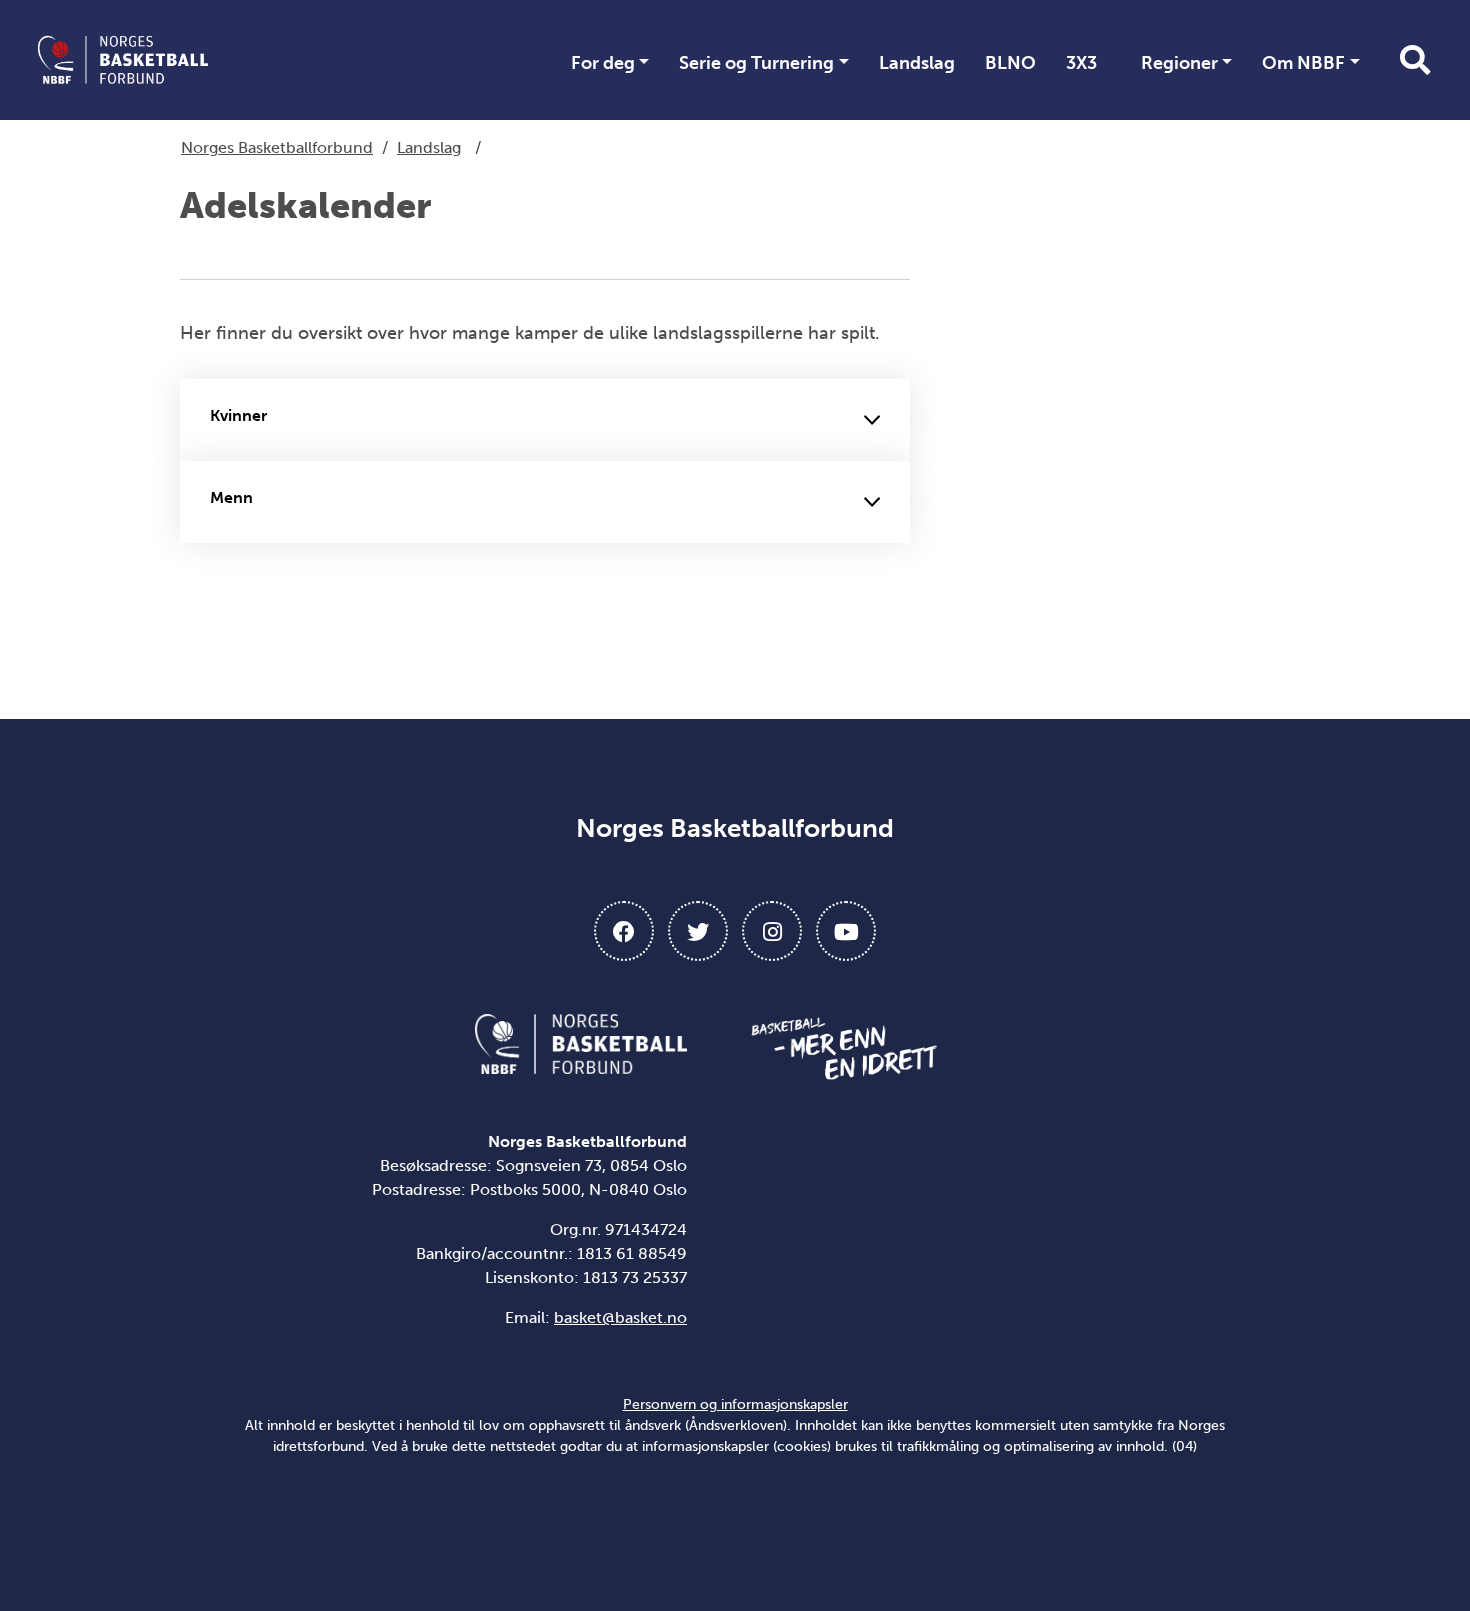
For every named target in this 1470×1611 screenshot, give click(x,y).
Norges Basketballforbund (277, 147)
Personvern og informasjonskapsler (735, 1404)
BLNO (1010, 63)
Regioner (1179, 63)
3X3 (1081, 63)
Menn (231, 497)
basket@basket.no (620, 1317)
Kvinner (238, 415)
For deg (603, 63)
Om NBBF (1303, 63)
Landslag (917, 63)
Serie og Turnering (756, 63)
